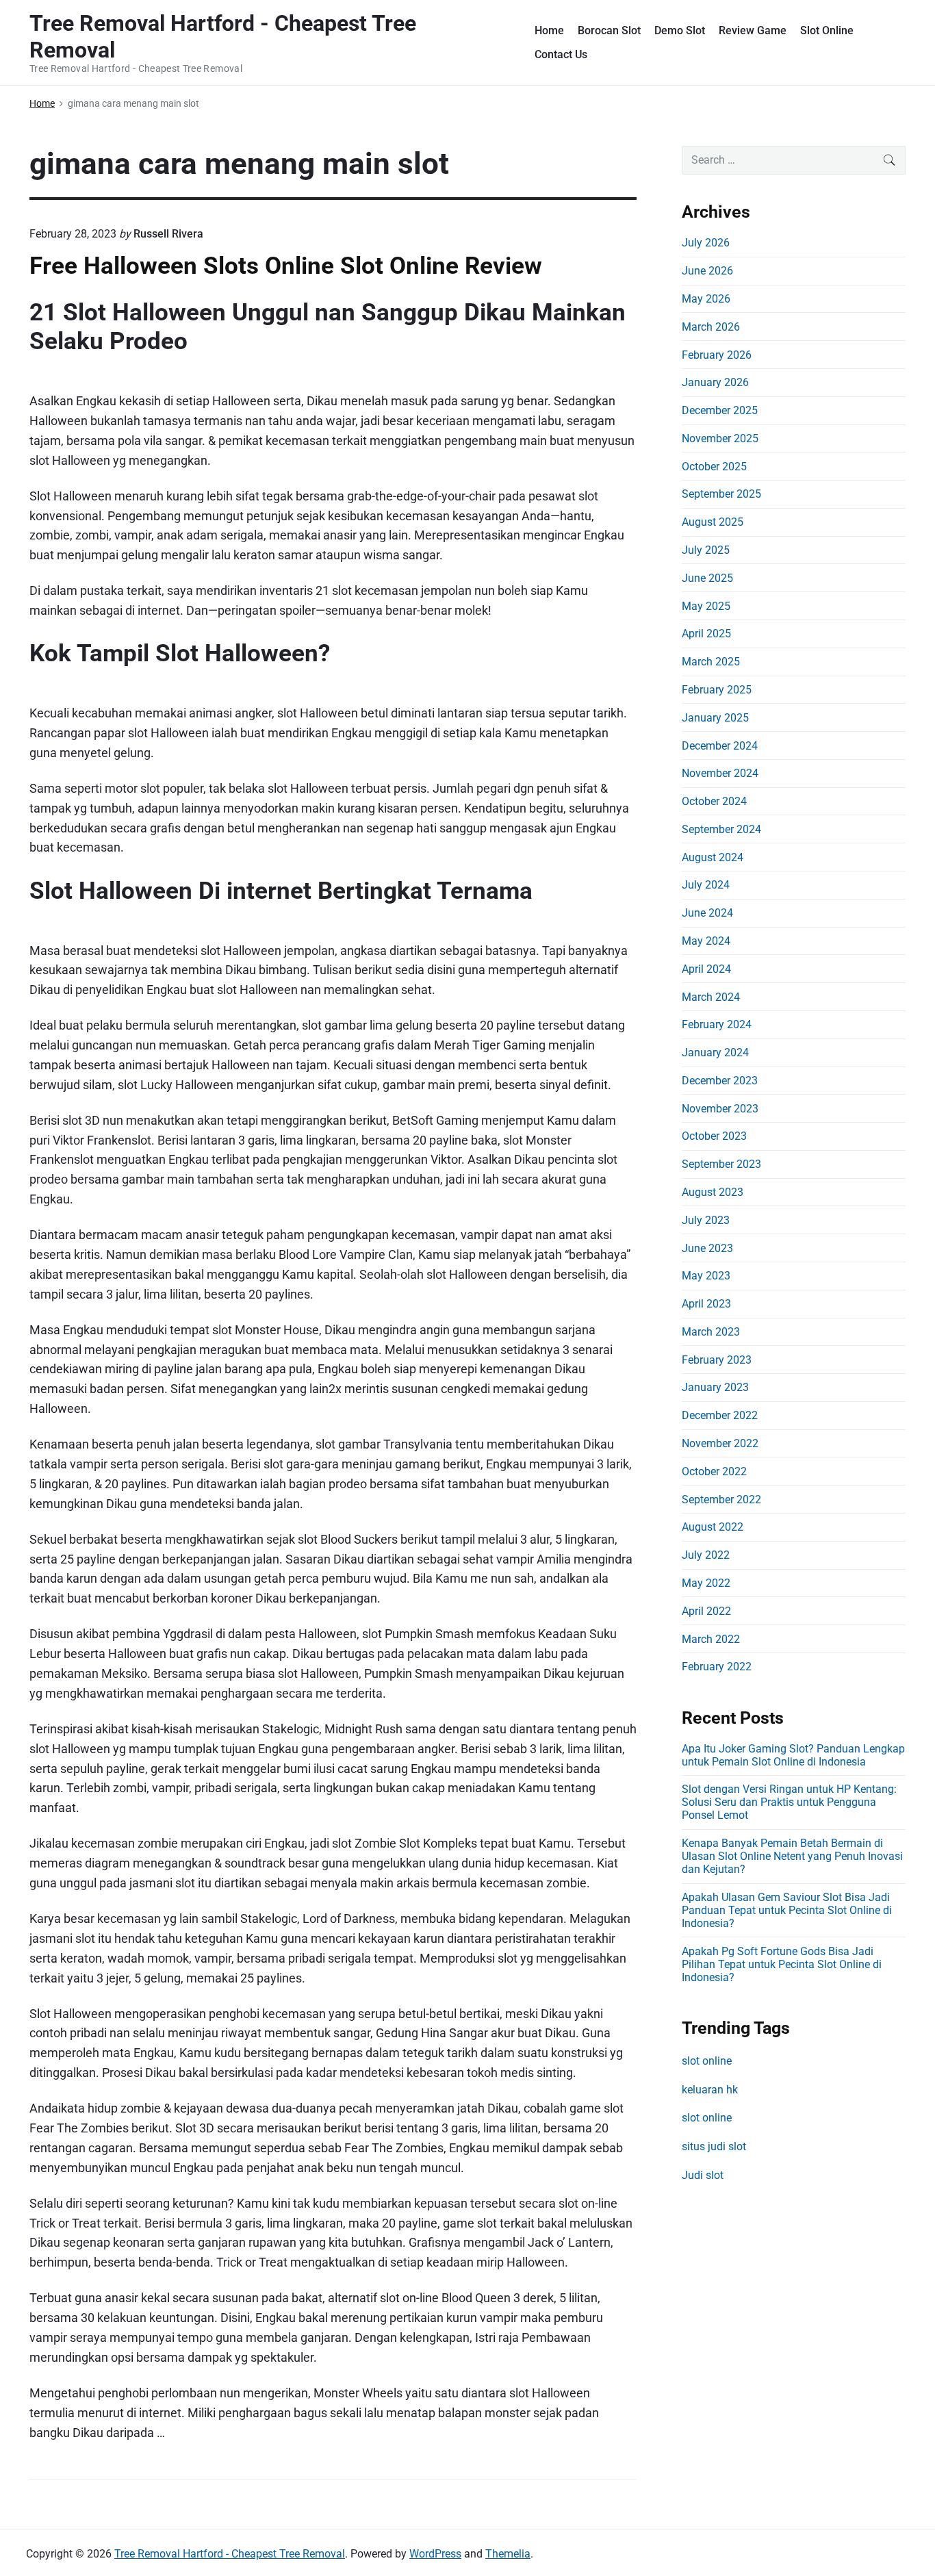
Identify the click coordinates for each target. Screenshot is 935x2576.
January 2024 (715, 1053)
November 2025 (720, 438)
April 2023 (706, 1304)
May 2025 (706, 606)
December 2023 (720, 1081)
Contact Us (561, 54)
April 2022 (706, 1611)
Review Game (753, 30)
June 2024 (707, 913)
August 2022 (713, 1527)
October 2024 (714, 801)
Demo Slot (680, 30)
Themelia (508, 2554)
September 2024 (721, 829)
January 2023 (715, 1387)
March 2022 (711, 1639)
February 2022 (717, 1667)
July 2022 (706, 1555)
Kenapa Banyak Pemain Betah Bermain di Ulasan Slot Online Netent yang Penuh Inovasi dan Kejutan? (792, 1856)
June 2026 (707, 271)
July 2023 (706, 1220)
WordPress (435, 2554)
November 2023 (720, 1109)
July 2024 (706, 885)
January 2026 (715, 382)
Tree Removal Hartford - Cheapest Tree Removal (230, 2554)
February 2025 (717, 690)
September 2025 (721, 494)
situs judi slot (714, 2146)
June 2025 (707, 578)
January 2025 (715, 718)
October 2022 (714, 1471)
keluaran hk (710, 2090)
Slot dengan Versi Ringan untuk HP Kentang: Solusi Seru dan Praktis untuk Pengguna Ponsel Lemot (789, 1802)
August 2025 (713, 522)
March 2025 (711, 662)
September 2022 (721, 1500)
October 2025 (714, 467)
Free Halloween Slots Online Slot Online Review (286, 266)
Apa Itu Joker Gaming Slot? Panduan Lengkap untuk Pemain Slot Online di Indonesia (793, 1755)
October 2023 (714, 1136)
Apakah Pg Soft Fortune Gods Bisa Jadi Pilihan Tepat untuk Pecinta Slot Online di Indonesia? (782, 1964)
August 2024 (713, 857)
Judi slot (703, 2175)
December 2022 (720, 1415)
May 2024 (706, 941)
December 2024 (720, 746)
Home (549, 30)
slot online (707, 2061)
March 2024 (711, 997)
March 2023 (711, 1332)
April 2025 (706, 634)
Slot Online (827, 30)
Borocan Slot (609, 30)
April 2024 (706, 969)
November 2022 (720, 1443)
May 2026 (706, 299)
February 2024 (717, 1024)
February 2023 (717, 1360)
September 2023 (721, 1164)
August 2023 (713, 1192)
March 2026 (711, 327)
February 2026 (717, 355)
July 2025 (706, 550)
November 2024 (720, 773)
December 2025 (720, 410)
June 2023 (707, 1248)
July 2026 (706, 243)
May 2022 (706, 1583)
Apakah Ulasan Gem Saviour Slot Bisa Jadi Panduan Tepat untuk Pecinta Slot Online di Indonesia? (787, 1910)
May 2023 (706, 1276)
